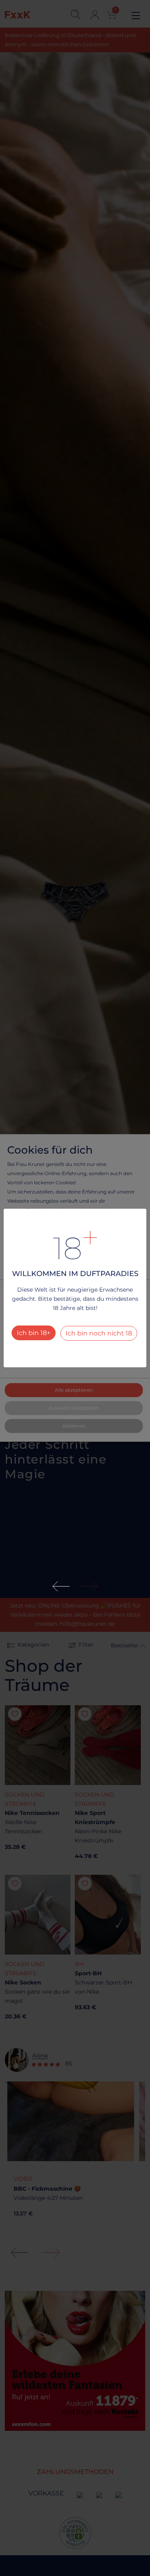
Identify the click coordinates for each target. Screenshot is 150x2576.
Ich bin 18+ (34, 1333)
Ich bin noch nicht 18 (99, 1333)
